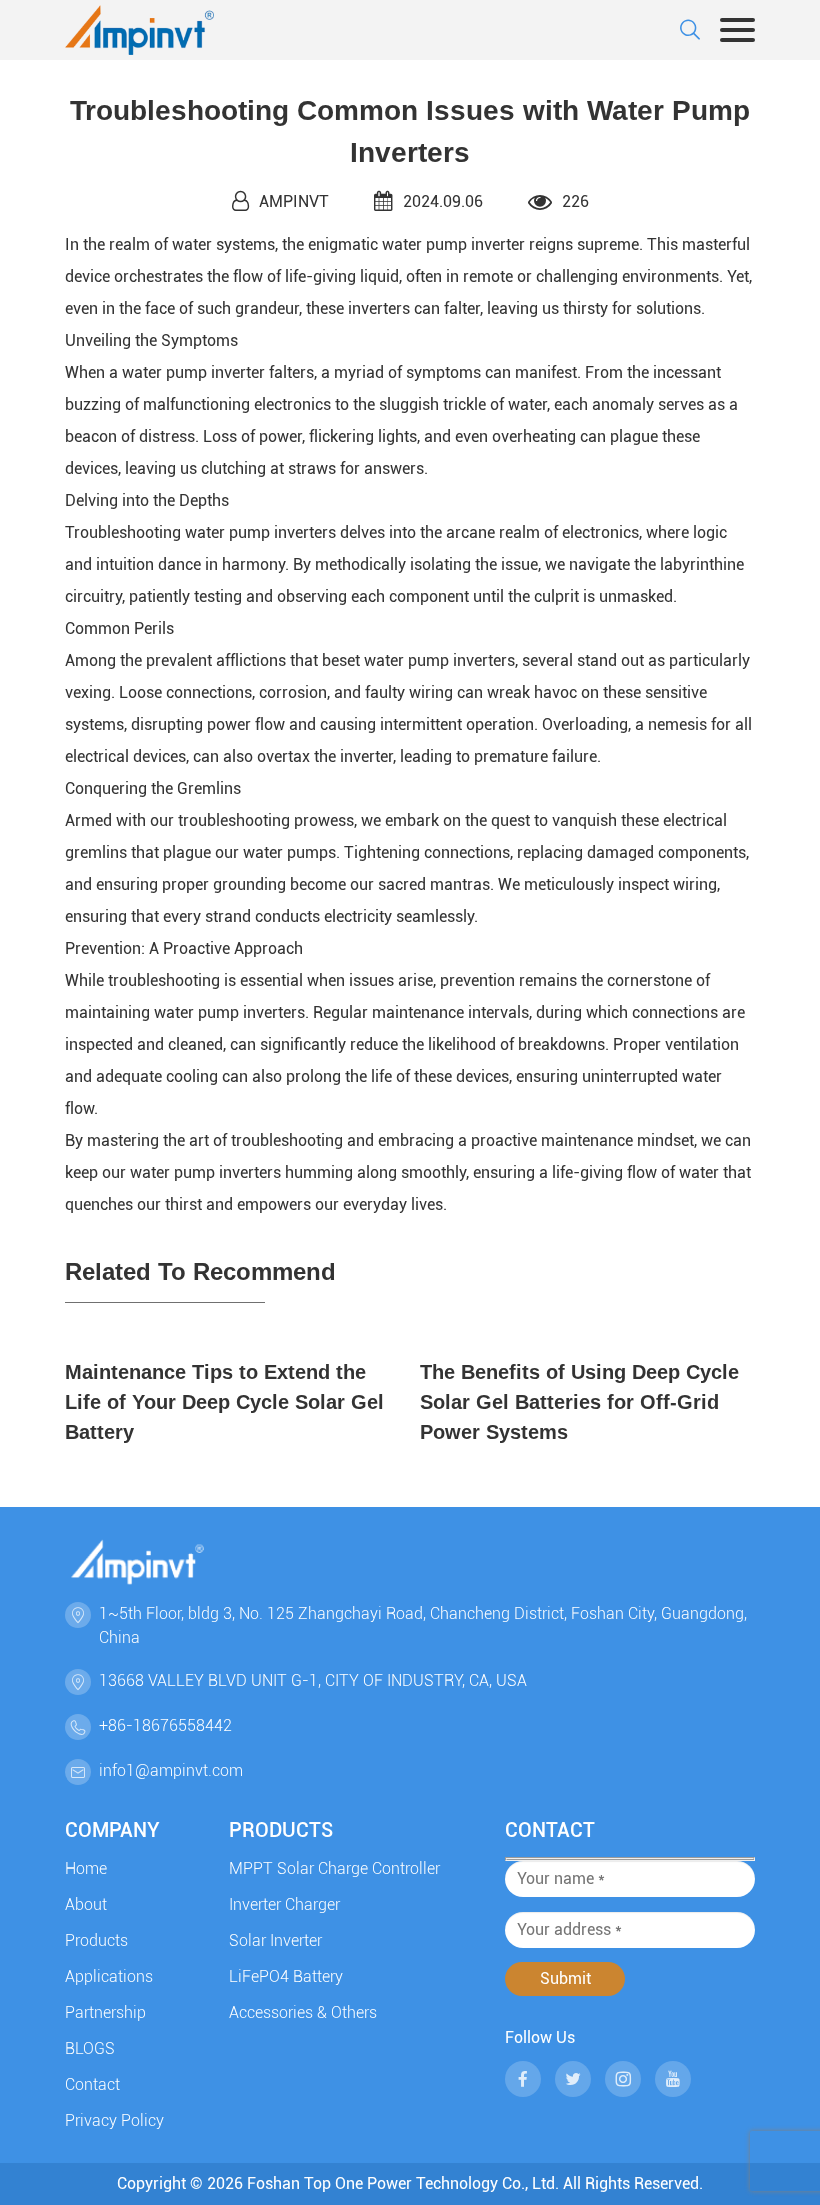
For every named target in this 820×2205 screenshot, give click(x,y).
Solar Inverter (275, 1940)
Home (86, 1868)
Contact (92, 2084)
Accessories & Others (303, 2012)
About (86, 1904)
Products (96, 1940)
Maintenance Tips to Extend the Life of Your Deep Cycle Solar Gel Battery (224, 1402)
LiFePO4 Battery (286, 1976)
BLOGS (90, 2048)
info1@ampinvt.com (171, 1770)
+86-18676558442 (165, 1725)
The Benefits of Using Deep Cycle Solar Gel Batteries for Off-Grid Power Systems (579, 1402)
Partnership (105, 2012)
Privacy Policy (114, 2120)
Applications (109, 1976)
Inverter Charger (284, 1904)
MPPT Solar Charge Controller (334, 1868)
